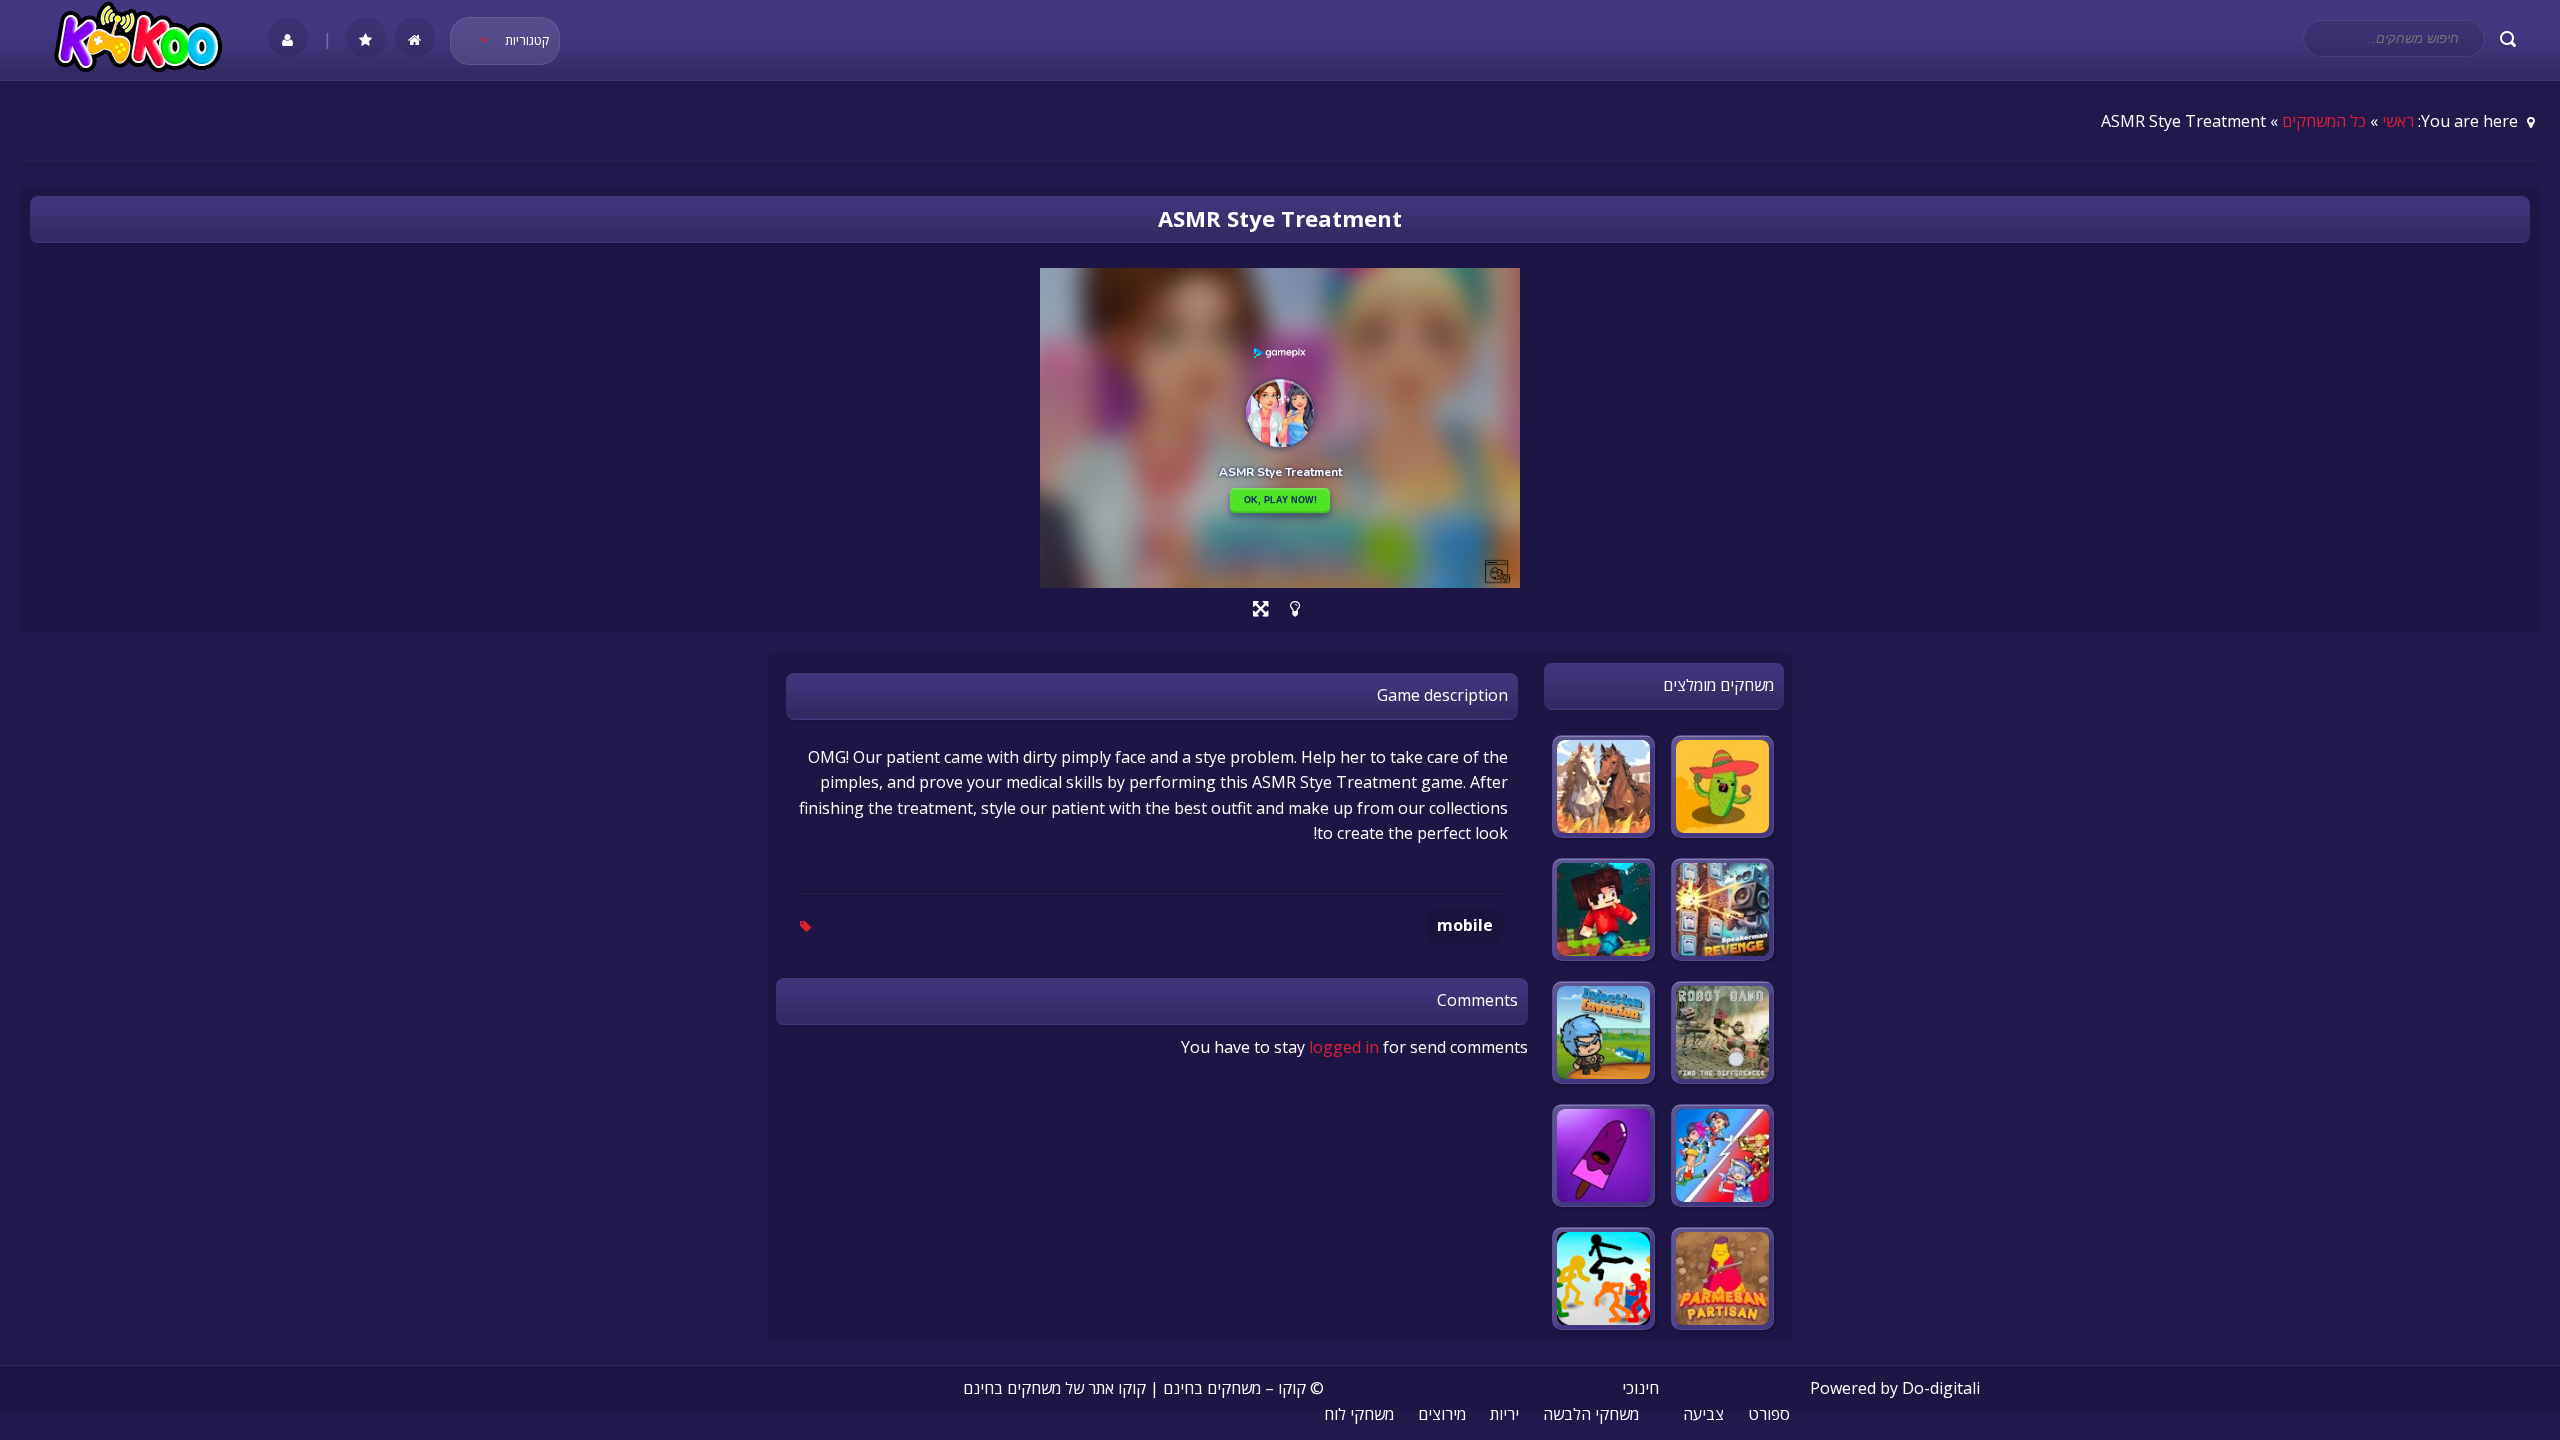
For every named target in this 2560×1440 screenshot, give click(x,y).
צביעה (1703, 1414)
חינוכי (1640, 1388)
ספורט (1769, 1414)
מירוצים (1442, 1414)
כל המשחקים (2324, 121)
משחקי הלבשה (1591, 1414)
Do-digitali (1941, 1388)
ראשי (2398, 121)
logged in (1344, 1047)
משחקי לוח (1359, 1414)
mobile (1465, 925)
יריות (1504, 1414)
